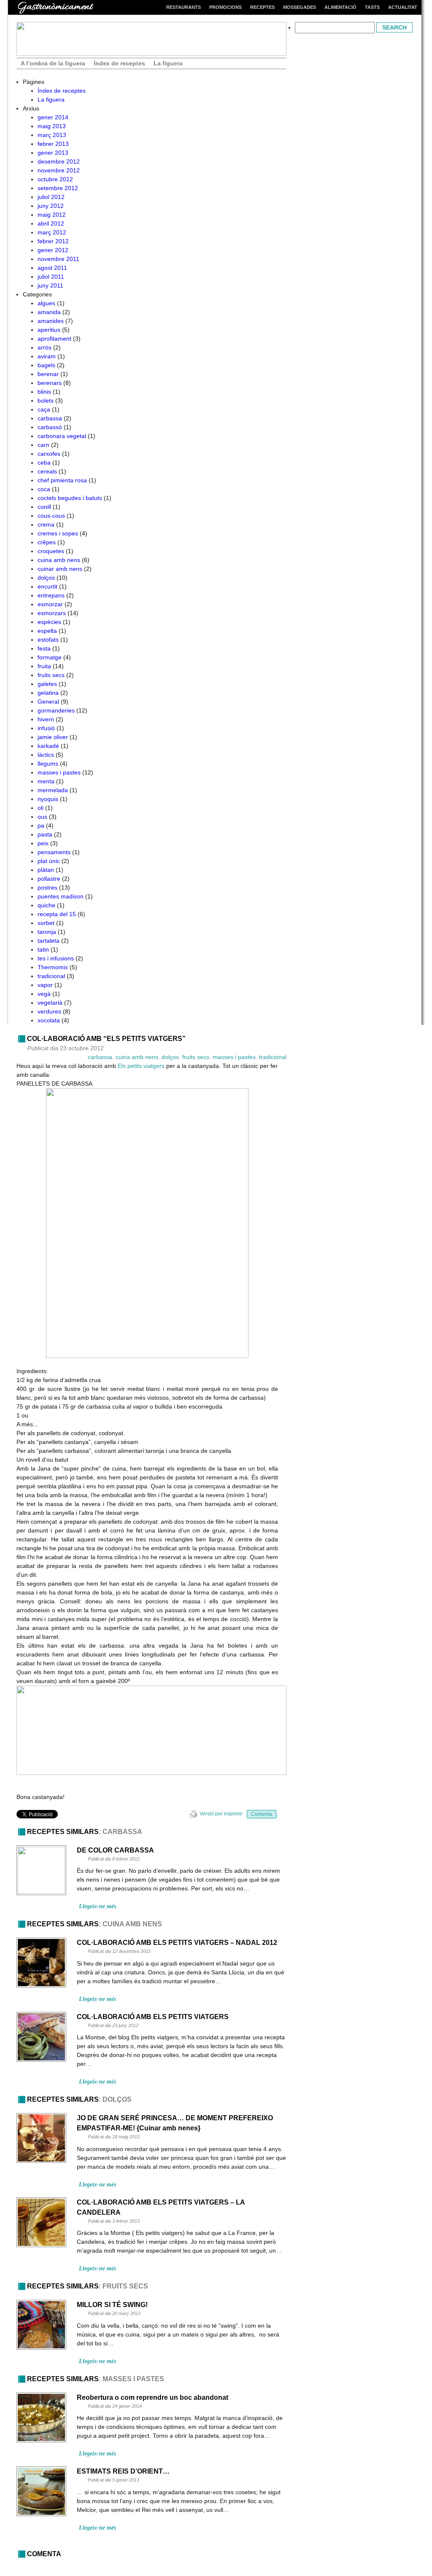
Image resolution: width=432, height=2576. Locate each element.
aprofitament (54, 339)
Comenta (262, 1814)
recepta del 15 (57, 914)
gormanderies (56, 710)
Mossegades (300, 7)
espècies (49, 622)
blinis (44, 392)
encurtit (47, 586)
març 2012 (52, 232)
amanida (49, 312)
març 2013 (52, 135)
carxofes (49, 454)
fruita (44, 666)
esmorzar (50, 604)
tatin (43, 949)
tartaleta (49, 941)
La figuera (168, 63)
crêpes (47, 542)
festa (44, 648)
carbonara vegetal (62, 436)
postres (47, 887)
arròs (45, 347)
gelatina (48, 693)
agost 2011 (52, 268)
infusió (46, 728)
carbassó (50, 427)
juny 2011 (50, 285)
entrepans (51, 595)
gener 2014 (53, 117)
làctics (46, 755)
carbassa (50, 418)
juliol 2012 (51, 197)
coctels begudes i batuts (70, 498)
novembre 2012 (59, 170)
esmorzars (52, 613)
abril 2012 (51, 223)
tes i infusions (56, 958)
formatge (50, 657)
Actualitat (403, 7)
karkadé (48, 746)
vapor (45, 985)
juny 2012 (51, 206)
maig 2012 (52, 215)
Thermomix (53, 967)
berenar (48, 374)
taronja (47, 932)
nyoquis (48, 799)
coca (44, 489)
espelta (47, 631)
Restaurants (184, 7)
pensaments (54, 852)
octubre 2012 (55, 179)
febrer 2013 (53, 144)
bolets (46, 401)
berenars (50, 383)
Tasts (372, 7)
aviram (47, 356)
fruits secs (51, 675)
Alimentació (340, 7)
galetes (47, 684)
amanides (51, 321)
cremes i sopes (58, 533)
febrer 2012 (53, 241)
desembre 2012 (59, 161)
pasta (45, 834)
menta (46, 781)
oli (40, 808)
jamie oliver (53, 737)
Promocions (225, 7)
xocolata (49, 1020)
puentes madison (61, 896)
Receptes (262, 7)
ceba (44, 462)
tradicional (51, 976)
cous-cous (51, 516)
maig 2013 (52, 126)
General (48, 702)
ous (42, 817)
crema (46, 524)
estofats (48, 640)
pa (41, 826)
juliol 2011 (51, 277)
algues (46, 303)
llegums (48, 764)
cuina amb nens (59, 560)
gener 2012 (53, 250)
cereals (47, 471)
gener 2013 (53, 153)
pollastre (49, 879)
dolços (46, 578)
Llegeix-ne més (97, 1906)
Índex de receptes (119, 63)
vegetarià (50, 1003)
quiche (46, 905)
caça (44, 409)
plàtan (46, 870)
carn (43, 445)
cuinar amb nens (60, 569)
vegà (44, 994)
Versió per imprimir (221, 1814)
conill (44, 507)
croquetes (51, 551)
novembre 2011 (58, 259)
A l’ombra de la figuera (53, 63)
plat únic (49, 861)
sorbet (46, 923)
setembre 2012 (58, 188)
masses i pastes (59, 772)
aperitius (49, 330)
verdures (49, 1011)
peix (43, 843)
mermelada (53, 790)
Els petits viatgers (141, 1066)
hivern (46, 719)
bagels (46, 365)
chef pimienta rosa (62, 480)
